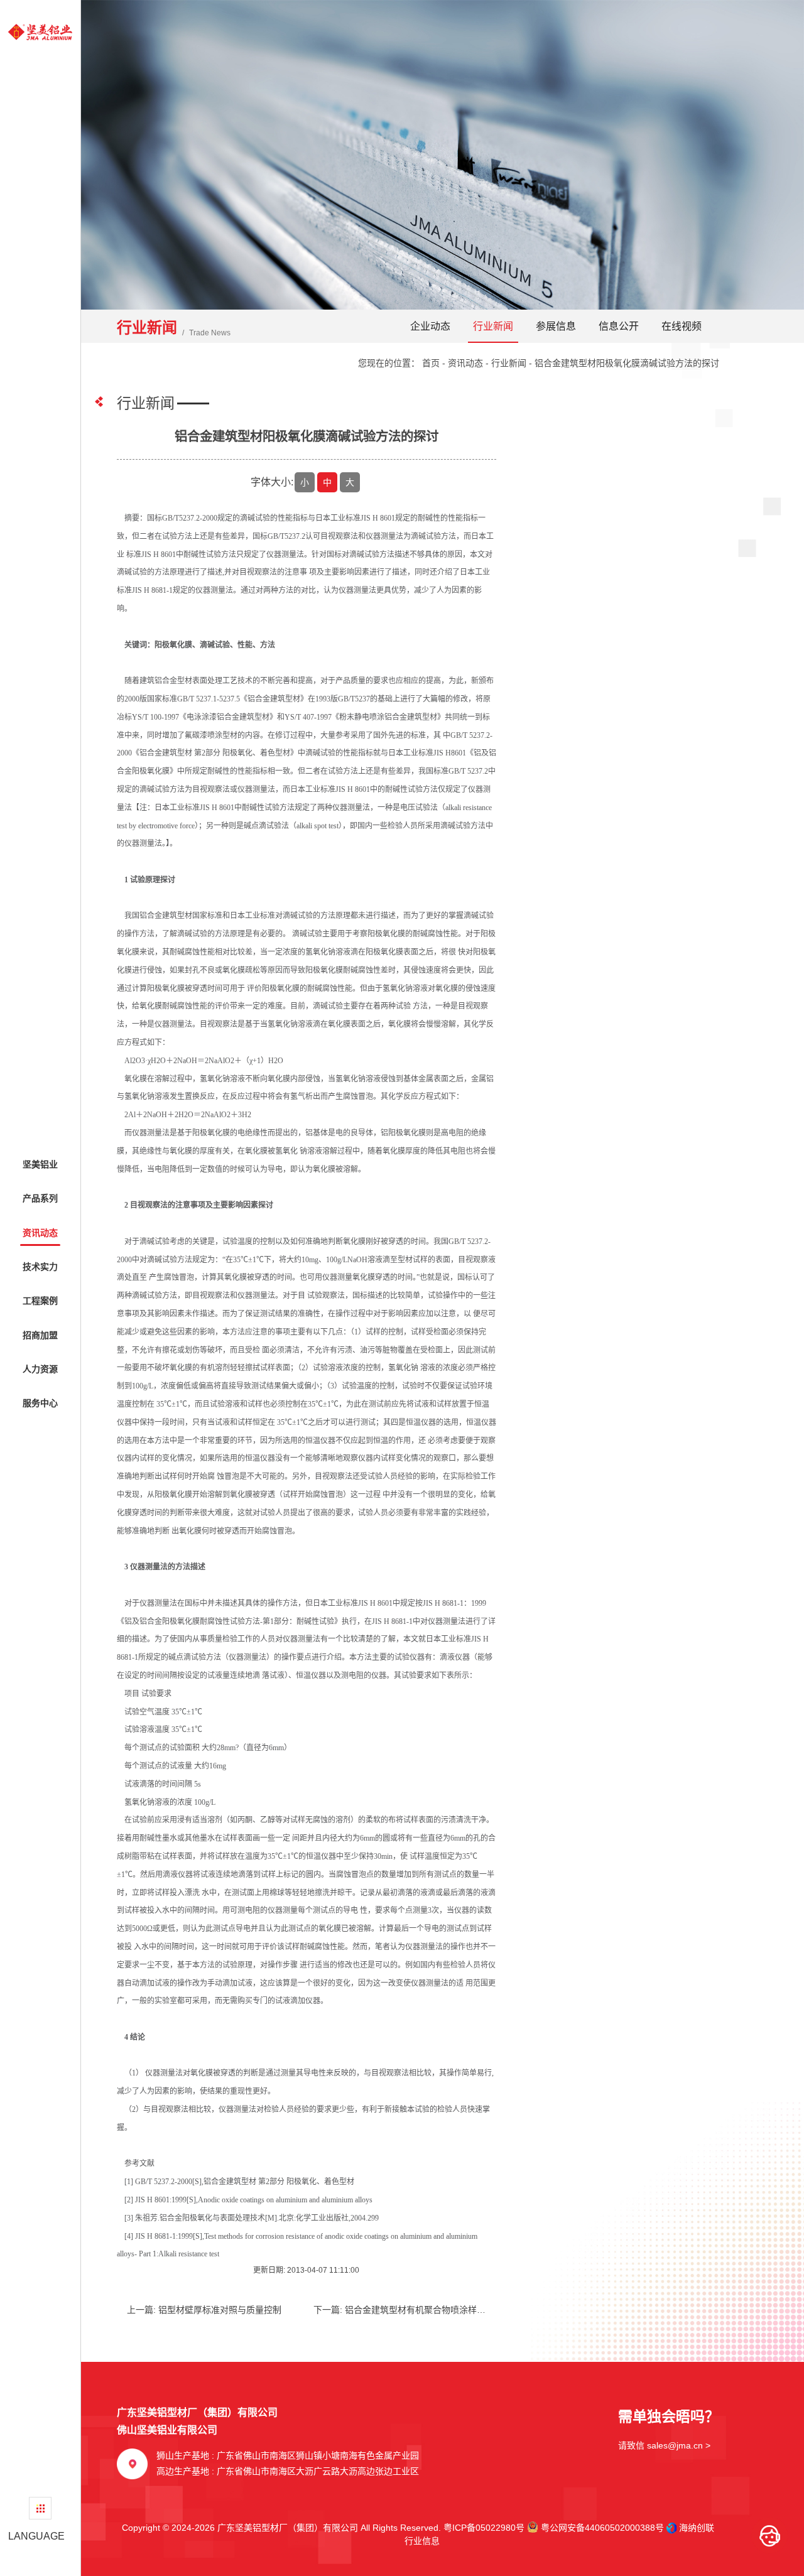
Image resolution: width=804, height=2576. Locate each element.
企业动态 (430, 326)
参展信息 (556, 326)
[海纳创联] (673, 2528)
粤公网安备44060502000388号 (601, 2528)
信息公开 (619, 326)
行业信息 (418, 2541)
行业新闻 (493, 326)
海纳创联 (697, 2528)
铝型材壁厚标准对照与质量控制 (220, 2310)
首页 (431, 363)
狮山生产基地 (288, 2455)
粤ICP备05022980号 (484, 2528)
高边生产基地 (288, 2471)
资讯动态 (465, 363)
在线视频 (682, 326)
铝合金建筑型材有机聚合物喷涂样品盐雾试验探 (437, 2310)
